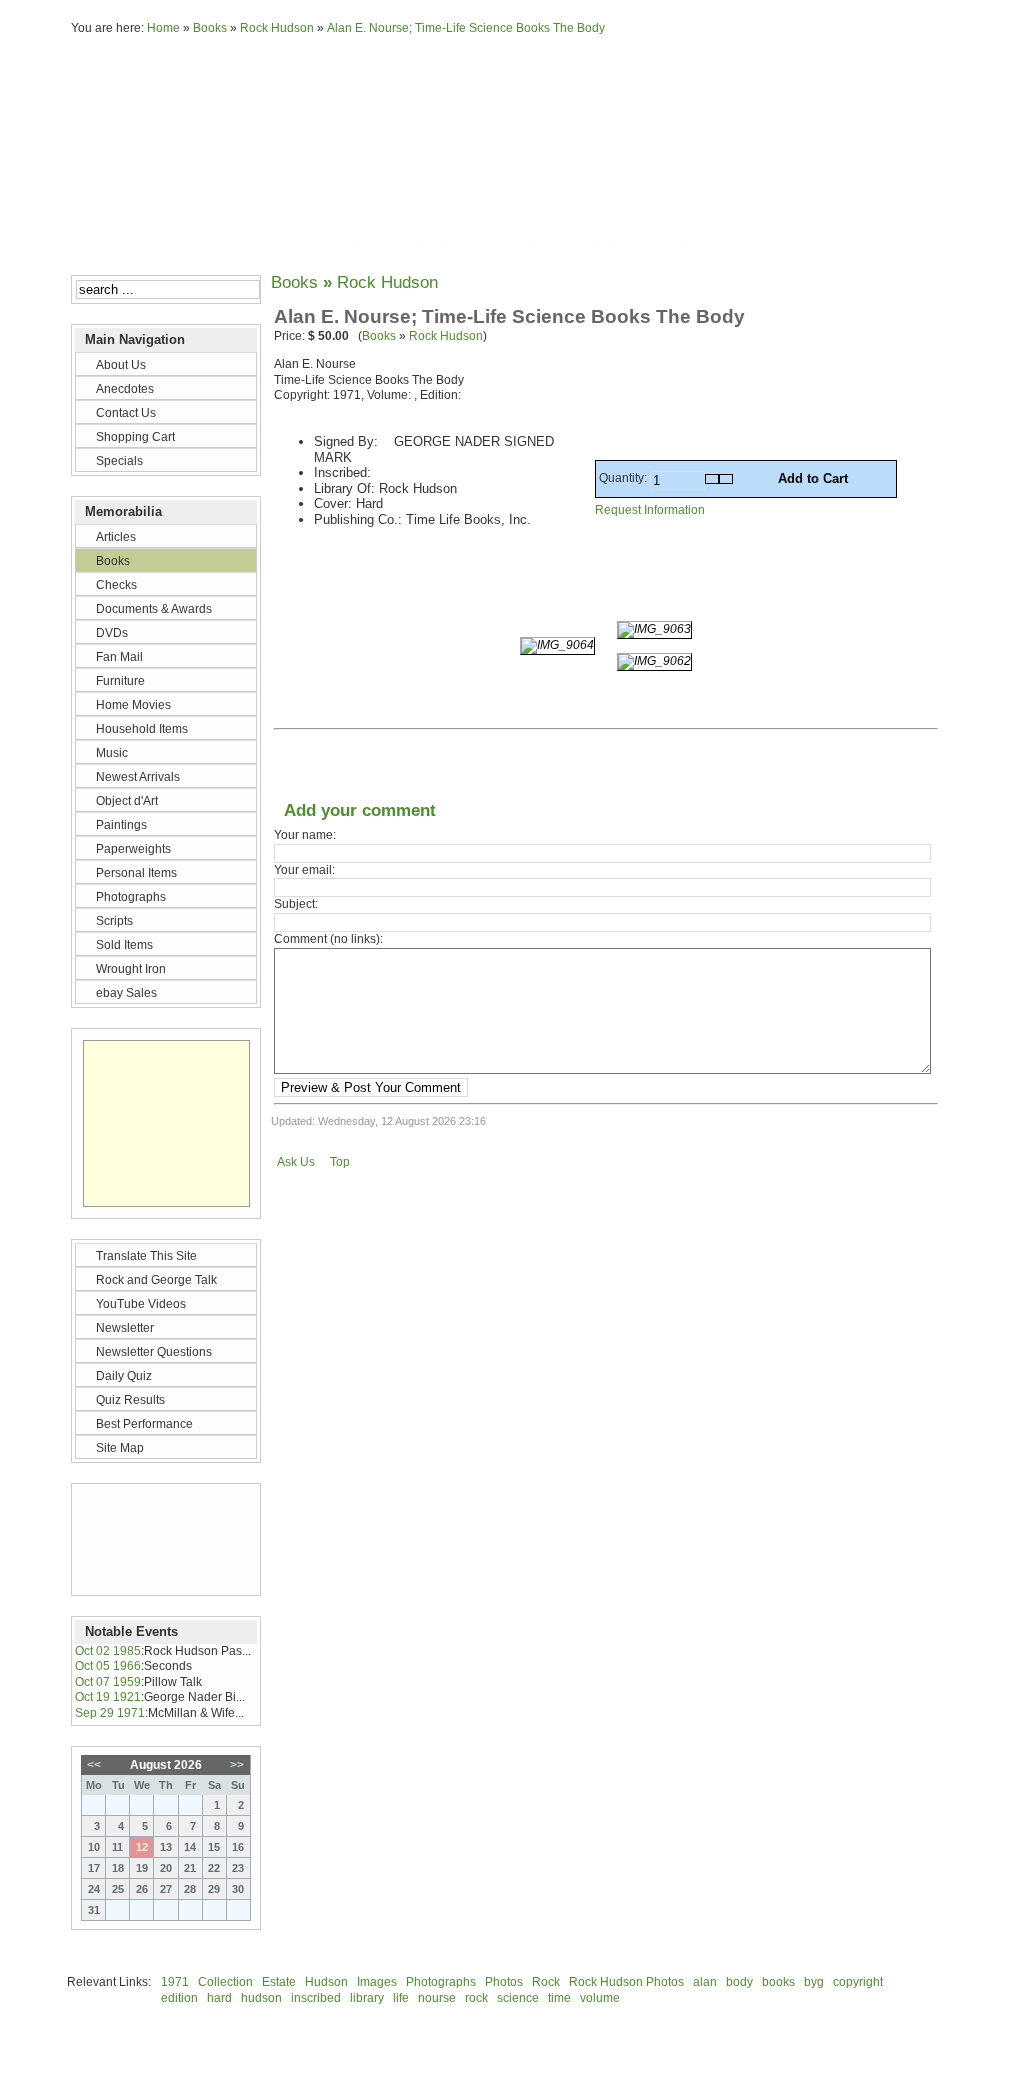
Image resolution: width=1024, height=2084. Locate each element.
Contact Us (505, 242)
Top (340, 1162)
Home (163, 28)
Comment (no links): (328, 939)
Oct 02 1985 (108, 1651)
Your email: (304, 870)
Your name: (305, 835)
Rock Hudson (277, 28)
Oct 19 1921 (108, 1697)
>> (237, 1765)
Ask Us (296, 1162)
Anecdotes (417, 242)
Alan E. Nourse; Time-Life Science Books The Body (466, 28)
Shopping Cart (603, 242)
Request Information (650, 510)
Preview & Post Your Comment (371, 1087)
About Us (334, 242)
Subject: (296, 904)
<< (94, 1765)
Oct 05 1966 (108, 1666)
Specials (694, 242)
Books (210, 28)
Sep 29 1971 (110, 1713)
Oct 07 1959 (108, 1682)
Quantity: (624, 478)
